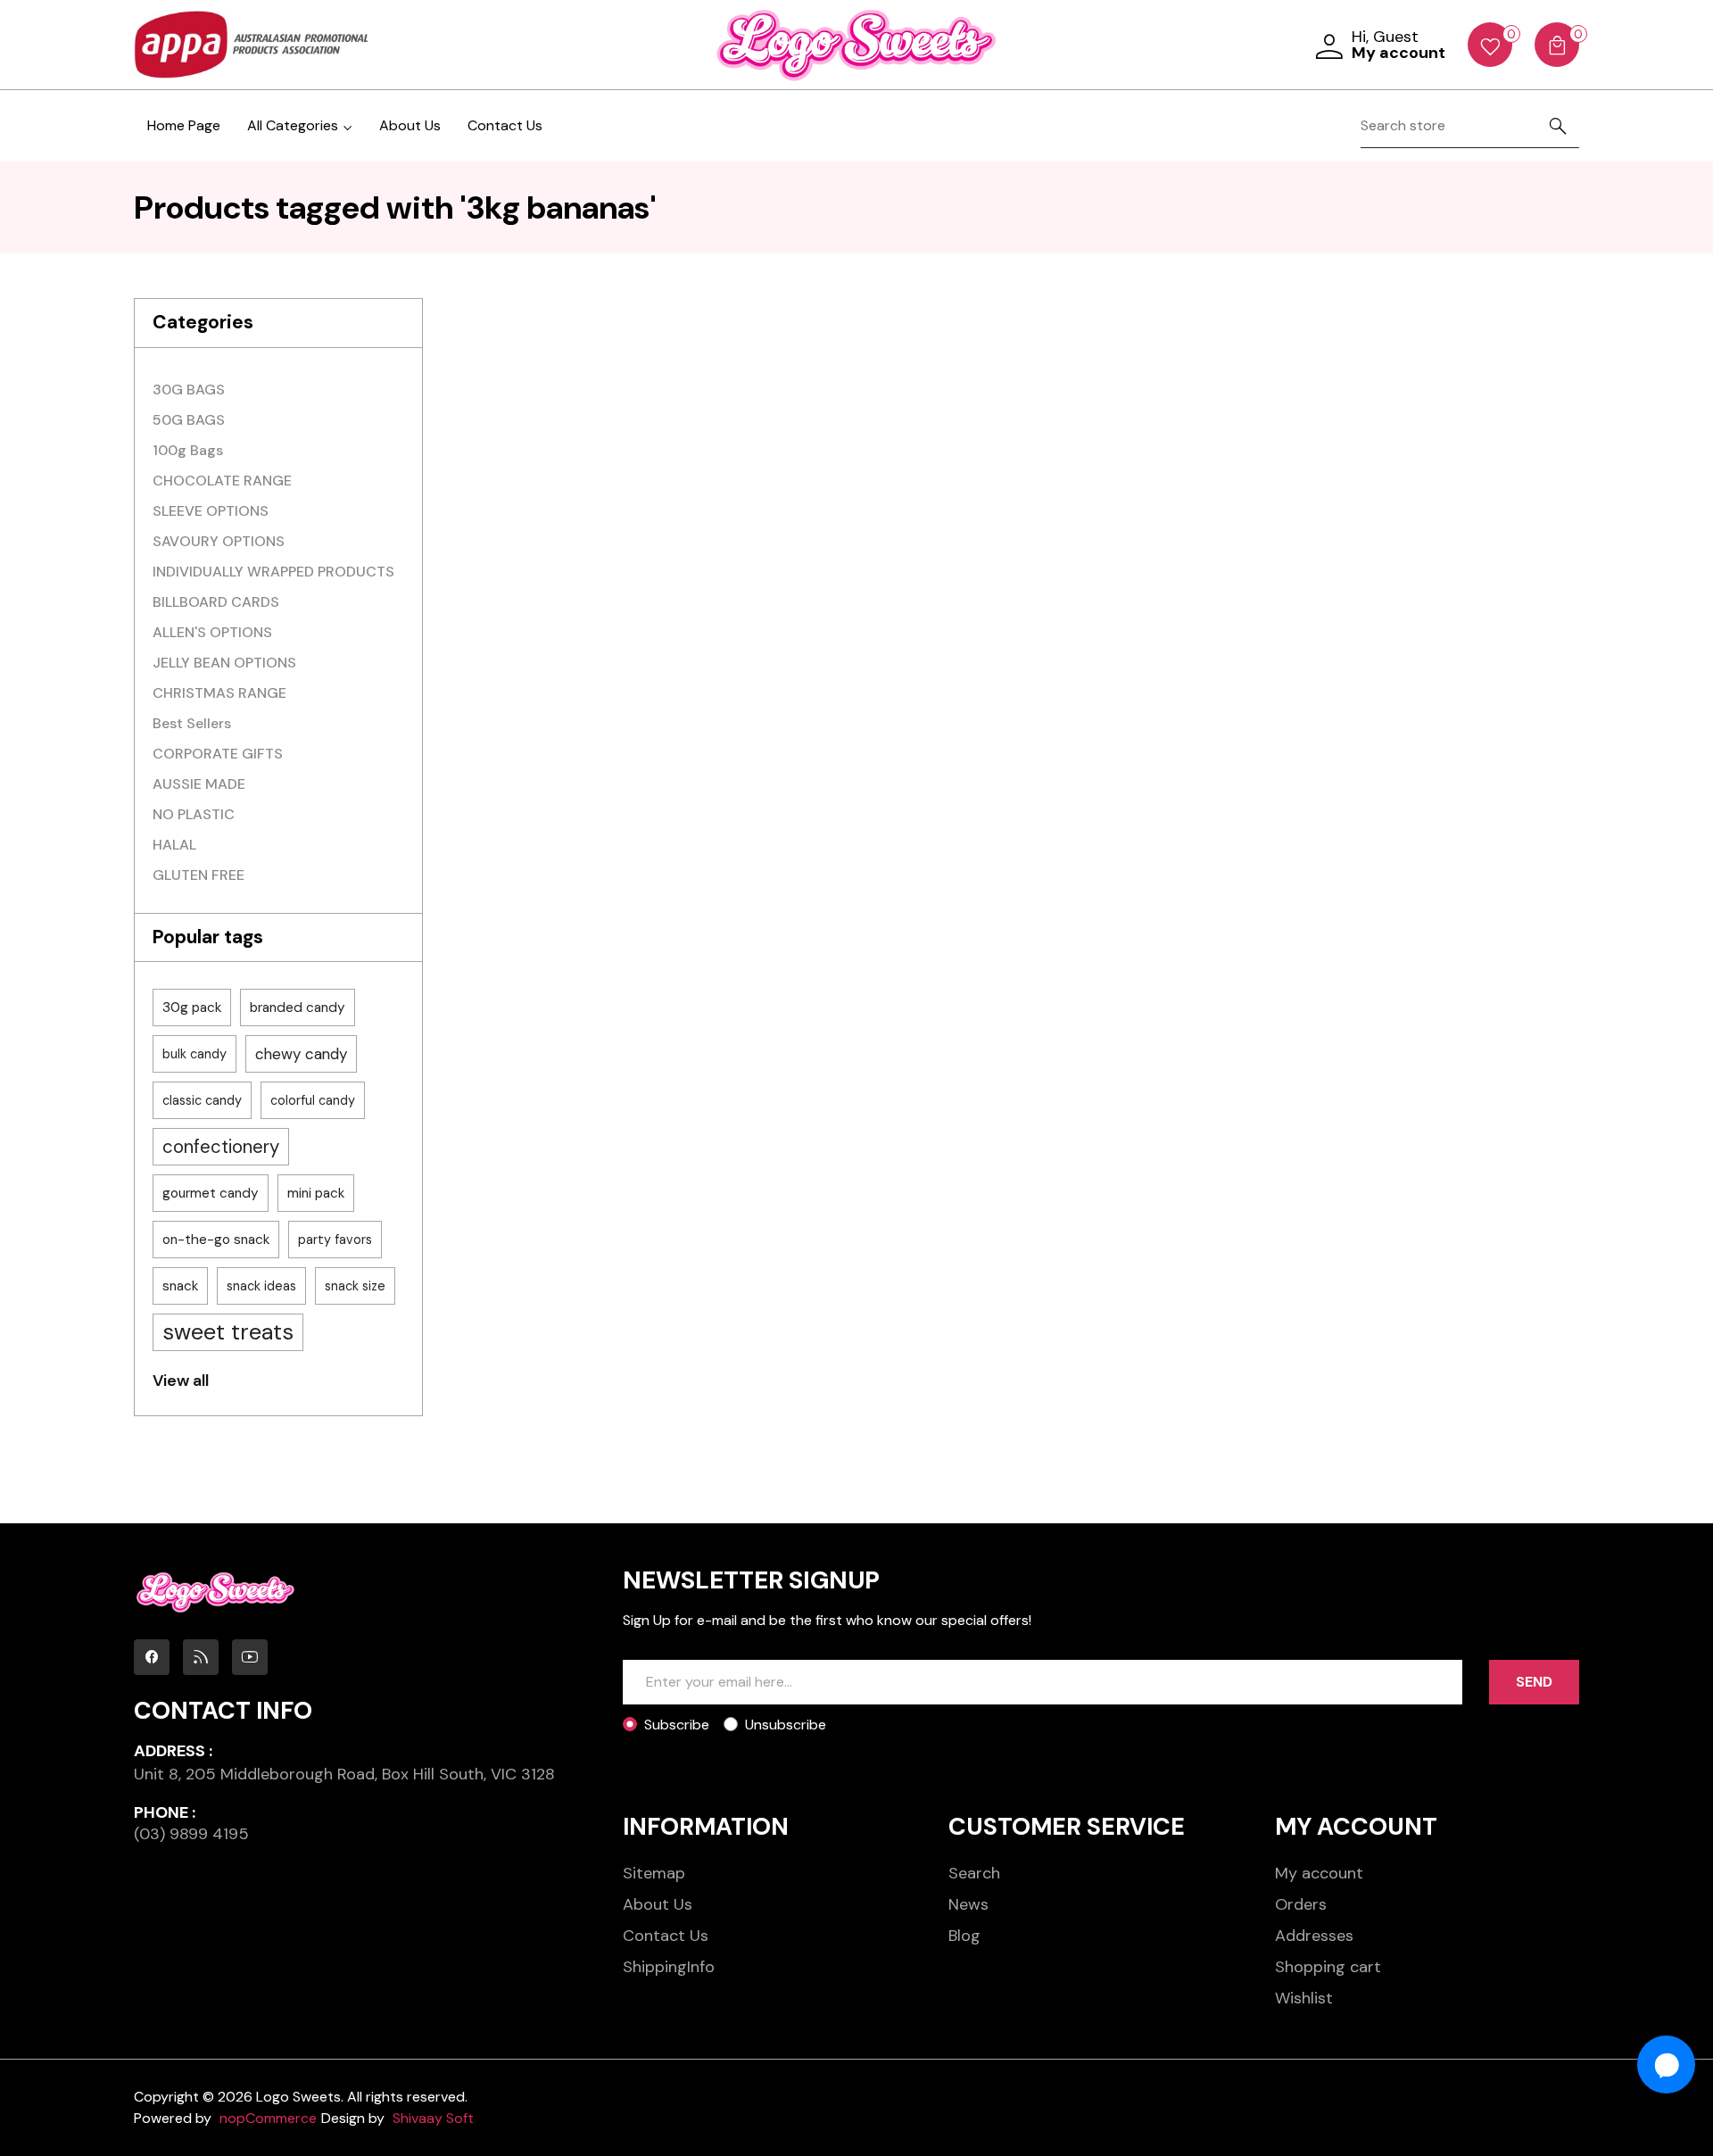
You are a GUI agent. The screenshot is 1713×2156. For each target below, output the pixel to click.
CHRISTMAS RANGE (219, 693)
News (968, 1904)
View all (181, 1381)
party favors (335, 1240)
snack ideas (261, 1286)
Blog (964, 1936)
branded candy (298, 1008)
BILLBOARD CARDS (216, 602)
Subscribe (677, 1725)
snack (180, 1286)
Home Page (184, 125)
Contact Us (505, 125)
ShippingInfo (669, 1967)
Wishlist (1304, 1998)
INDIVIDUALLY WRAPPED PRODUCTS (273, 572)
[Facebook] (152, 1657)
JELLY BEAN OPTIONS (224, 663)
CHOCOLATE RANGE (222, 481)
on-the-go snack (216, 1240)
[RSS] (201, 1657)
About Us (410, 125)
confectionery (221, 1147)
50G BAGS (189, 420)
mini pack (316, 1193)
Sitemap (654, 1873)
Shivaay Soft (433, 2118)
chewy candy (301, 1054)
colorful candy (313, 1100)
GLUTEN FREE (199, 875)
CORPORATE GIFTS (218, 754)
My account (1319, 1873)
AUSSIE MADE (199, 784)
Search (974, 1873)
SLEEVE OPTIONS (211, 511)
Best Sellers (192, 723)
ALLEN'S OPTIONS (212, 632)
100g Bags (188, 450)
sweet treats (228, 1332)
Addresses (1314, 1936)
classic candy (202, 1100)
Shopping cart (1328, 1967)
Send (1534, 1682)
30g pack (192, 1008)
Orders (1301, 1904)
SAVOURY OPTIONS (219, 541)
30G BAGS (189, 390)
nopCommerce (268, 2118)
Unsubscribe (786, 1725)
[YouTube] (250, 1657)
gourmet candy (211, 1193)
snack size (355, 1286)
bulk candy (194, 1054)
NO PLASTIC (194, 814)
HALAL (174, 845)
